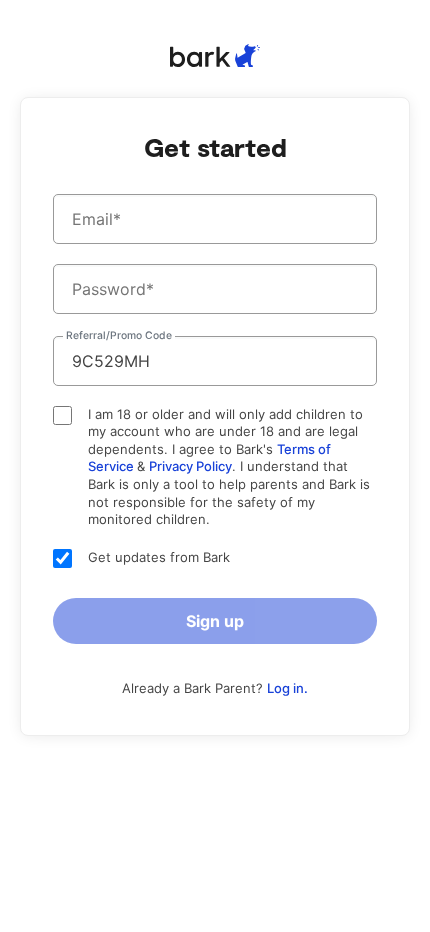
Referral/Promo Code (119, 336)
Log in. (287, 688)
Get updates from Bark (159, 557)
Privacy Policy (190, 466)
